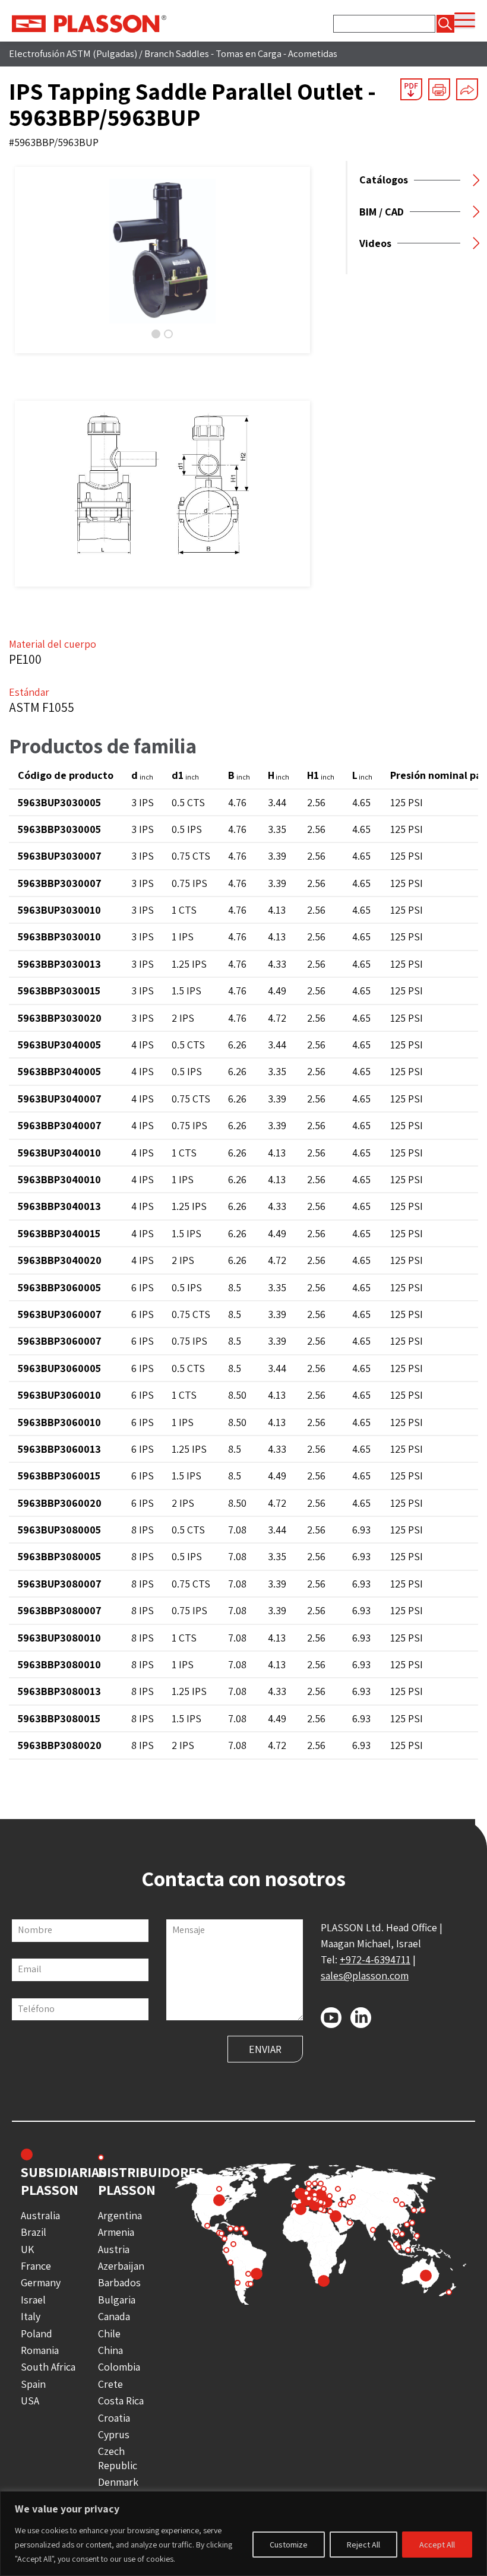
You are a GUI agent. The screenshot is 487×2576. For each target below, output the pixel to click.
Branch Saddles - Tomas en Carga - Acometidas (241, 53)
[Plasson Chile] (89, 23)
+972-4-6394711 (375, 1959)
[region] (243, 2534)
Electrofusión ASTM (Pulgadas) (73, 53)
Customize (289, 2545)
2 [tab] (168, 334)
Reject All (363, 2545)
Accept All (437, 2545)
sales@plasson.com (365, 1975)
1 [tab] (156, 334)
